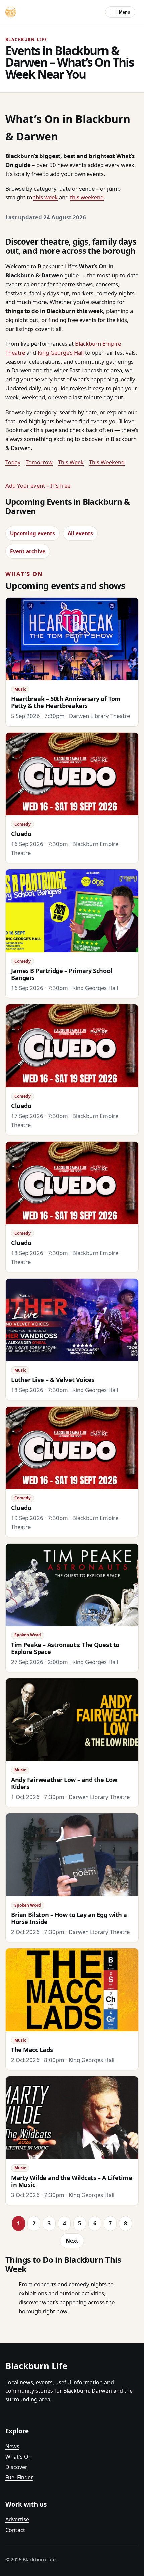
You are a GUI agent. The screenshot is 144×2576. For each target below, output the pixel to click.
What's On (19, 2457)
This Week (71, 462)
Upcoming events (32, 533)
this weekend (87, 197)
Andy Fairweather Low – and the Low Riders (64, 1783)
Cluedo (21, 834)
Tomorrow (39, 462)
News (12, 2446)
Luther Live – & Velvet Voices (53, 1380)
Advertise (17, 2519)
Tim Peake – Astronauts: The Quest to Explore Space (65, 1648)
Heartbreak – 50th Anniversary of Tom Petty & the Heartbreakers (66, 702)
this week (46, 197)
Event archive (28, 551)
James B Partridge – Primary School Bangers (62, 974)
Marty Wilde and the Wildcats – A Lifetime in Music (71, 2181)
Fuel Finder (19, 2477)
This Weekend (107, 462)
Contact (15, 2530)
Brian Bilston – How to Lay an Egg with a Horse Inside (69, 1918)
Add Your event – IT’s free (38, 486)
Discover (16, 2467)
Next (72, 2241)
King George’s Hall (61, 353)
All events (80, 533)
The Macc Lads (32, 2050)
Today (13, 462)
